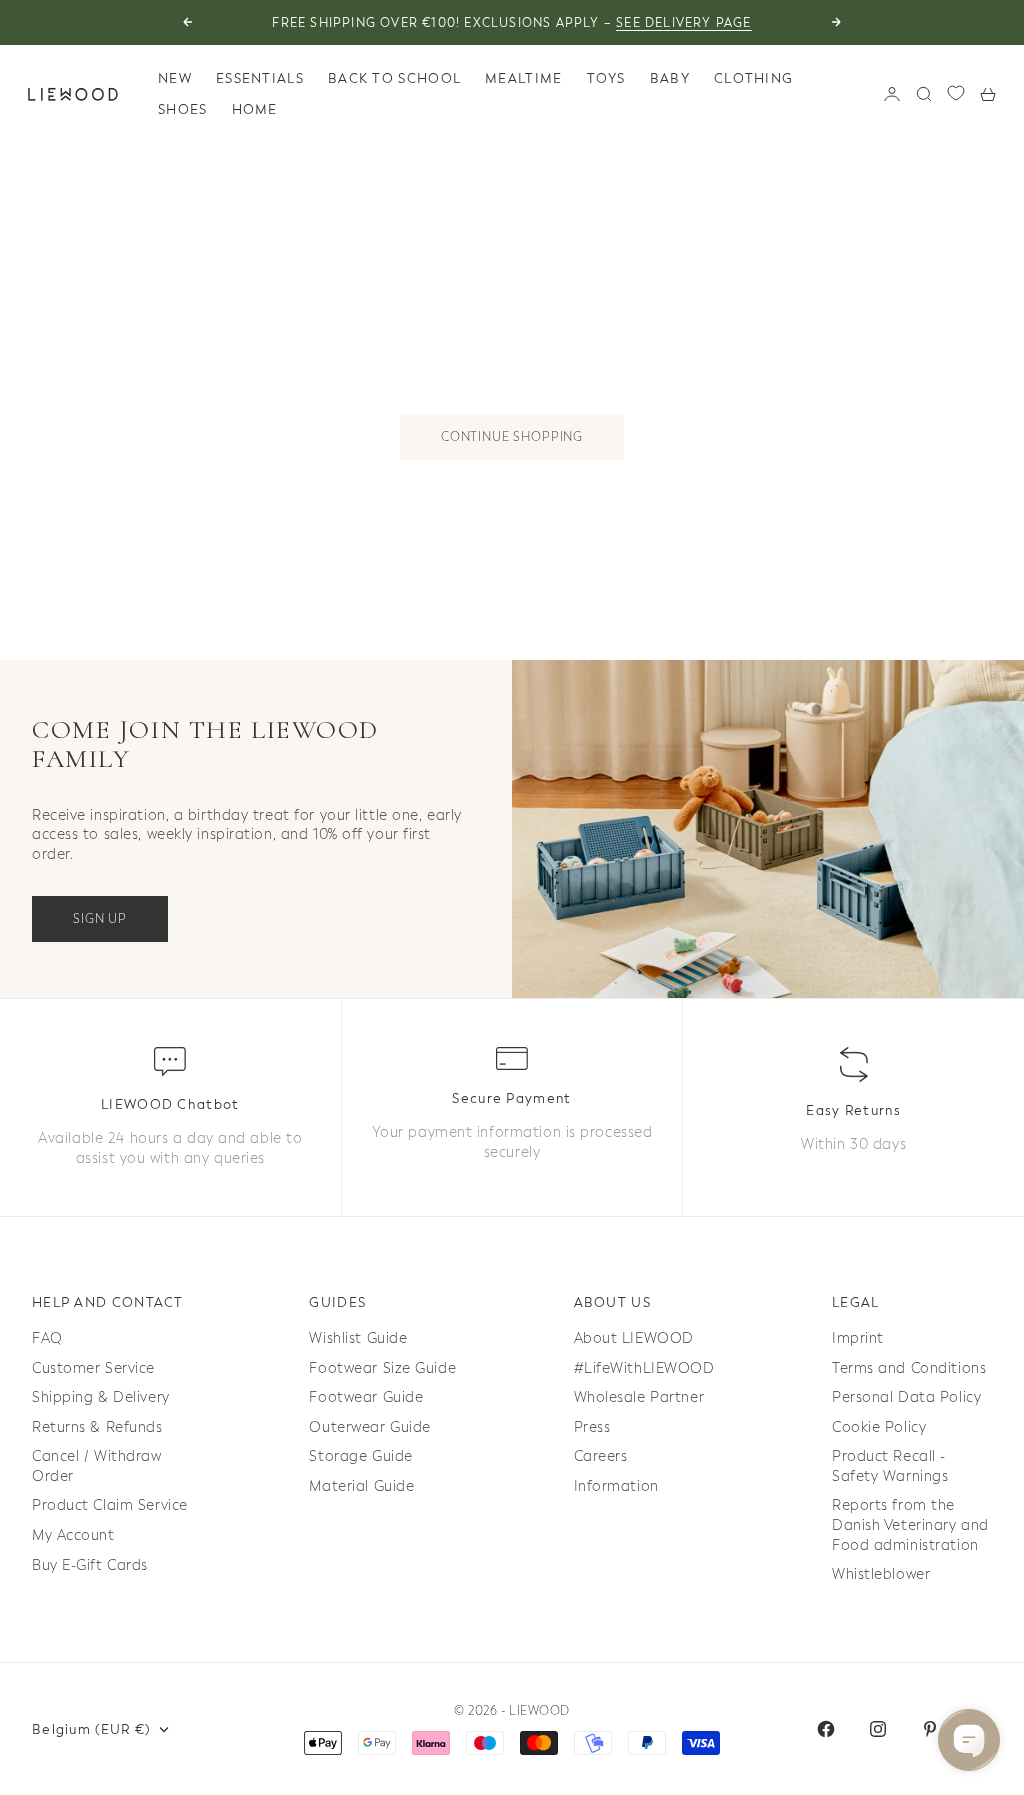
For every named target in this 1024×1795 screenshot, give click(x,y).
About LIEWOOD (634, 1338)
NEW (175, 78)
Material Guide (361, 1486)
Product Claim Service (110, 1505)
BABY (670, 78)
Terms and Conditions (909, 1368)
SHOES (183, 109)
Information (616, 1486)
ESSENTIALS (260, 78)
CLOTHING (753, 78)
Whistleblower (881, 1574)
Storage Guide (360, 1456)
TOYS (606, 78)
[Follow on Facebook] (826, 1729)
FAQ (47, 1338)
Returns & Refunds (97, 1427)
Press (592, 1427)
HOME (255, 109)
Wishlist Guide (358, 1338)
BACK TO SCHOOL (394, 78)
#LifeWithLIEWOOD (644, 1368)
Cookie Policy (879, 1427)
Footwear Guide (366, 1397)
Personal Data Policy (906, 1397)
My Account (73, 1535)
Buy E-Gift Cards (90, 1565)
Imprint (858, 1338)
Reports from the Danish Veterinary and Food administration (910, 1525)
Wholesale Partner (639, 1397)
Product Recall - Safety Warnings (890, 1466)
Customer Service (93, 1368)
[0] (956, 93)
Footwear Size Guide (382, 1368)
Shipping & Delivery (101, 1397)
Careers (601, 1456)
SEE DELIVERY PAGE (683, 23)
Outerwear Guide (369, 1427)
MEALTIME (523, 78)
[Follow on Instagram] (878, 1729)
